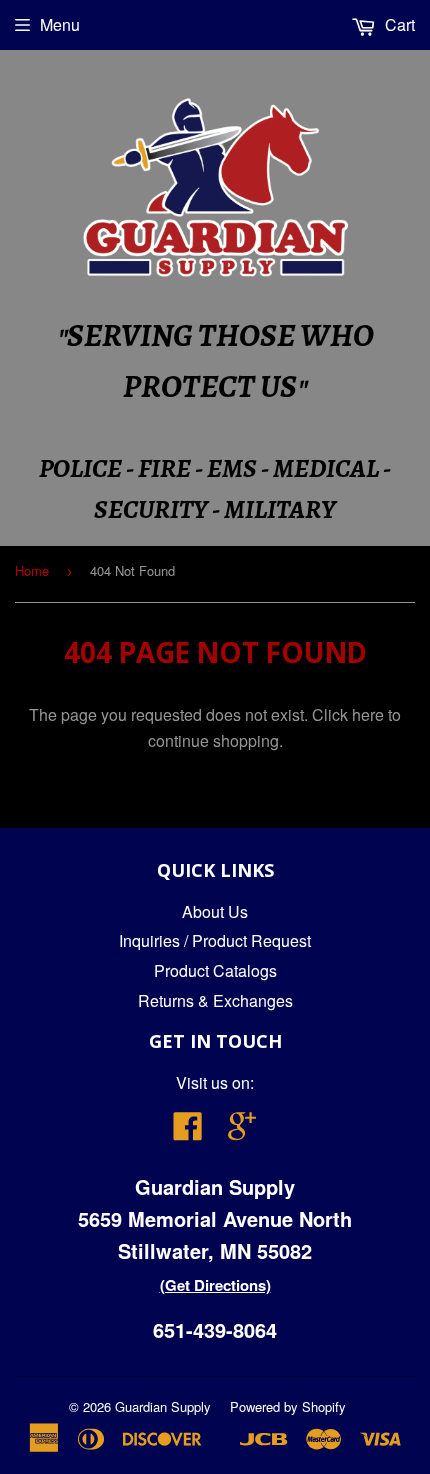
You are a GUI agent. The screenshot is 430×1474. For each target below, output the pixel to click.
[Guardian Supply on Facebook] (188, 1131)
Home (32, 570)
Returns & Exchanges (215, 1000)
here (368, 714)
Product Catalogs (215, 970)
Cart (398, 24)
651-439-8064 (215, 1329)
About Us (215, 911)
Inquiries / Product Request (215, 940)
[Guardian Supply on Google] (242, 1131)
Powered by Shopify (288, 1406)
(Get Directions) (215, 1285)
